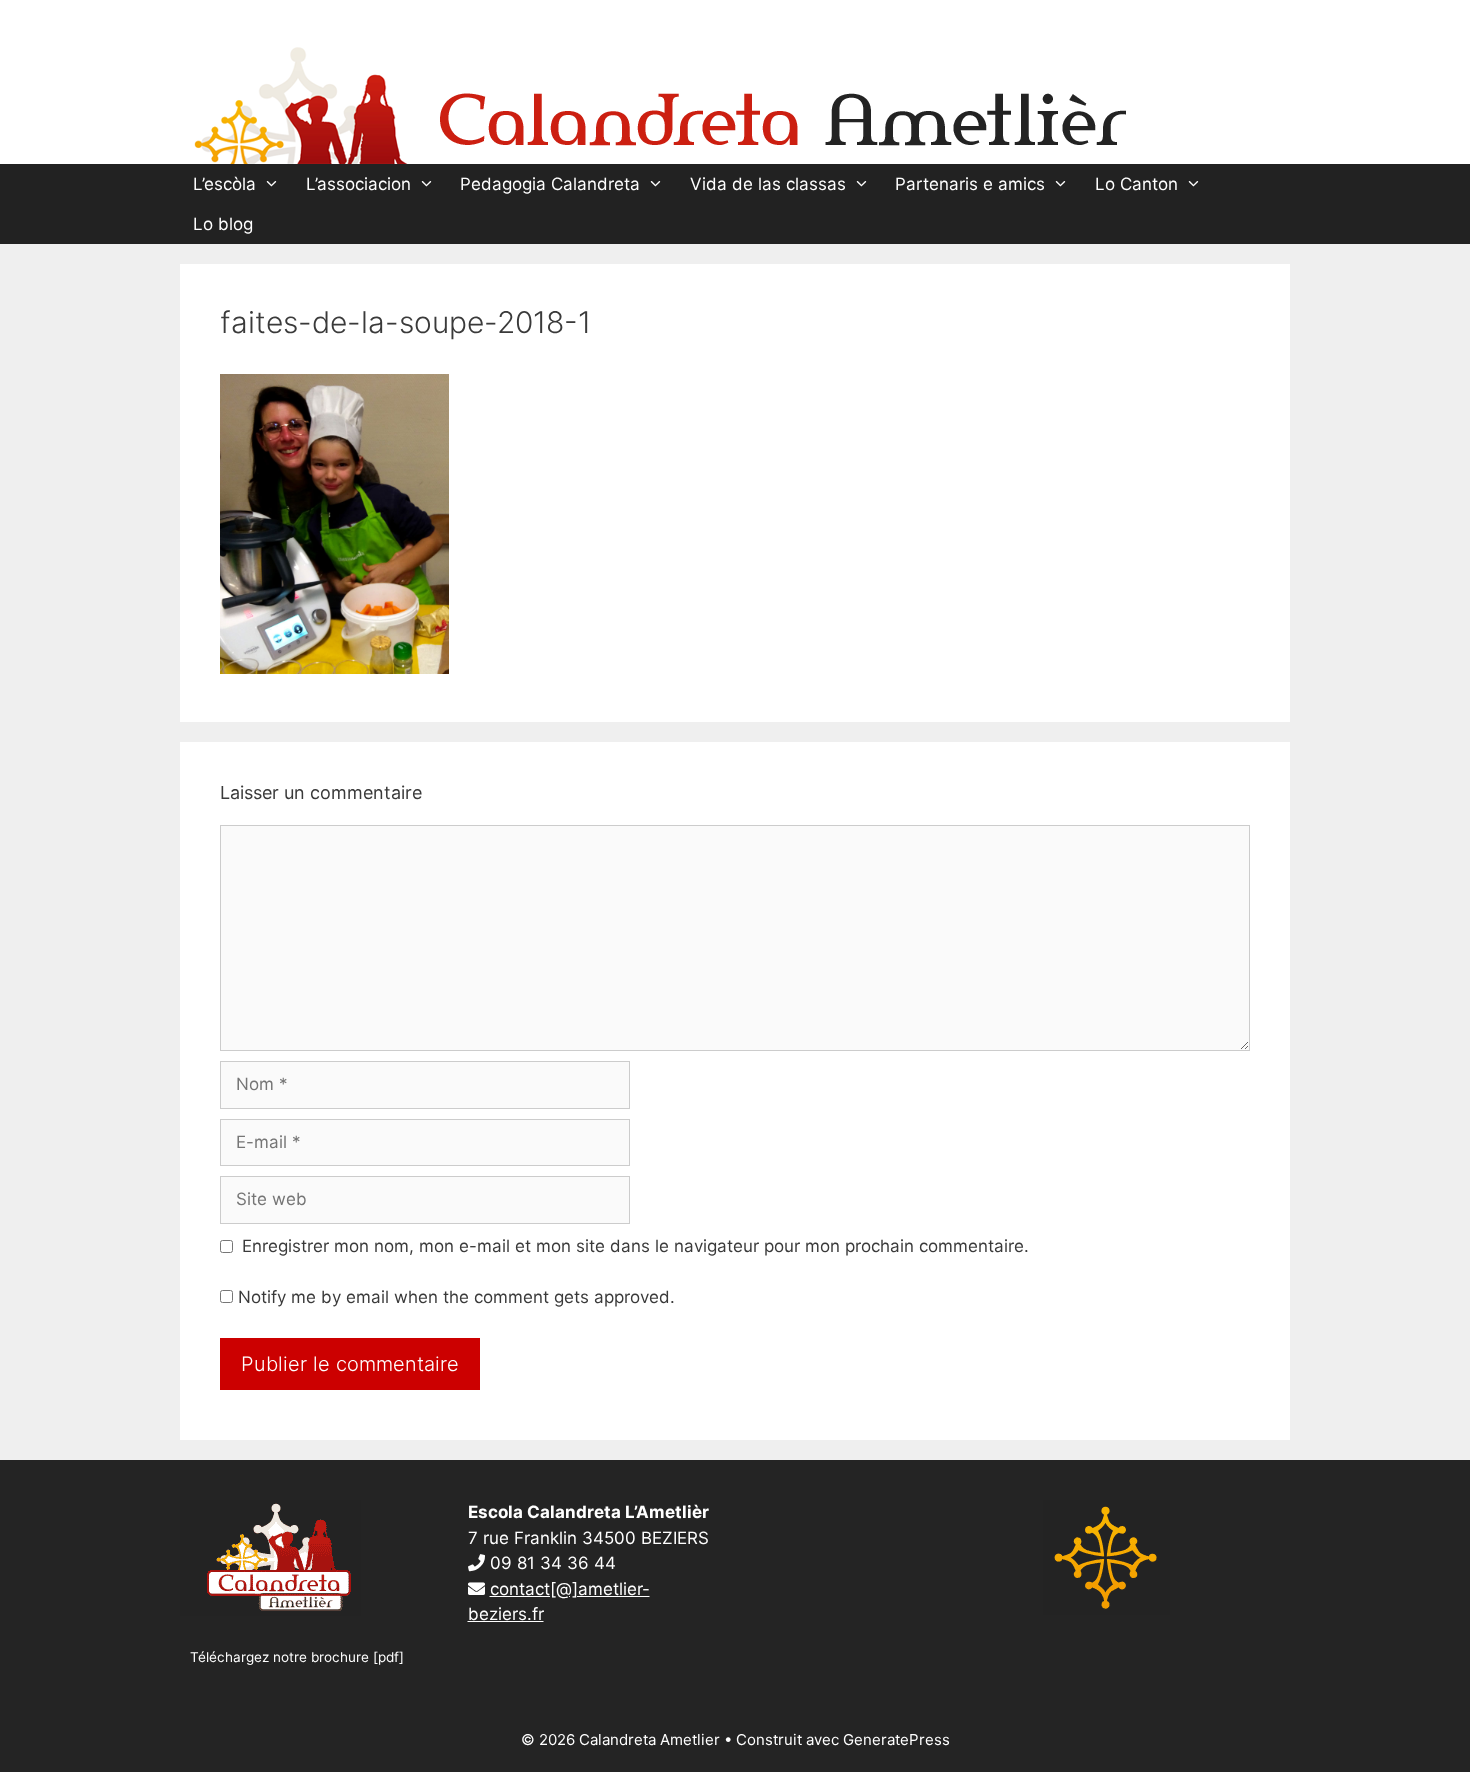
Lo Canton (1136, 184)
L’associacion (358, 184)
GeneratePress (896, 1739)
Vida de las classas (768, 184)
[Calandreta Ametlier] (660, 101)
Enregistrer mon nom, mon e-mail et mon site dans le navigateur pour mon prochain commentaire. (635, 1246)
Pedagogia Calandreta (550, 184)
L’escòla (224, 184)
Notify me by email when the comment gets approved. (454, 1297)
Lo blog (223, 224)
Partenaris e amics (970, 184)
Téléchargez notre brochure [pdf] (297, 1657)
